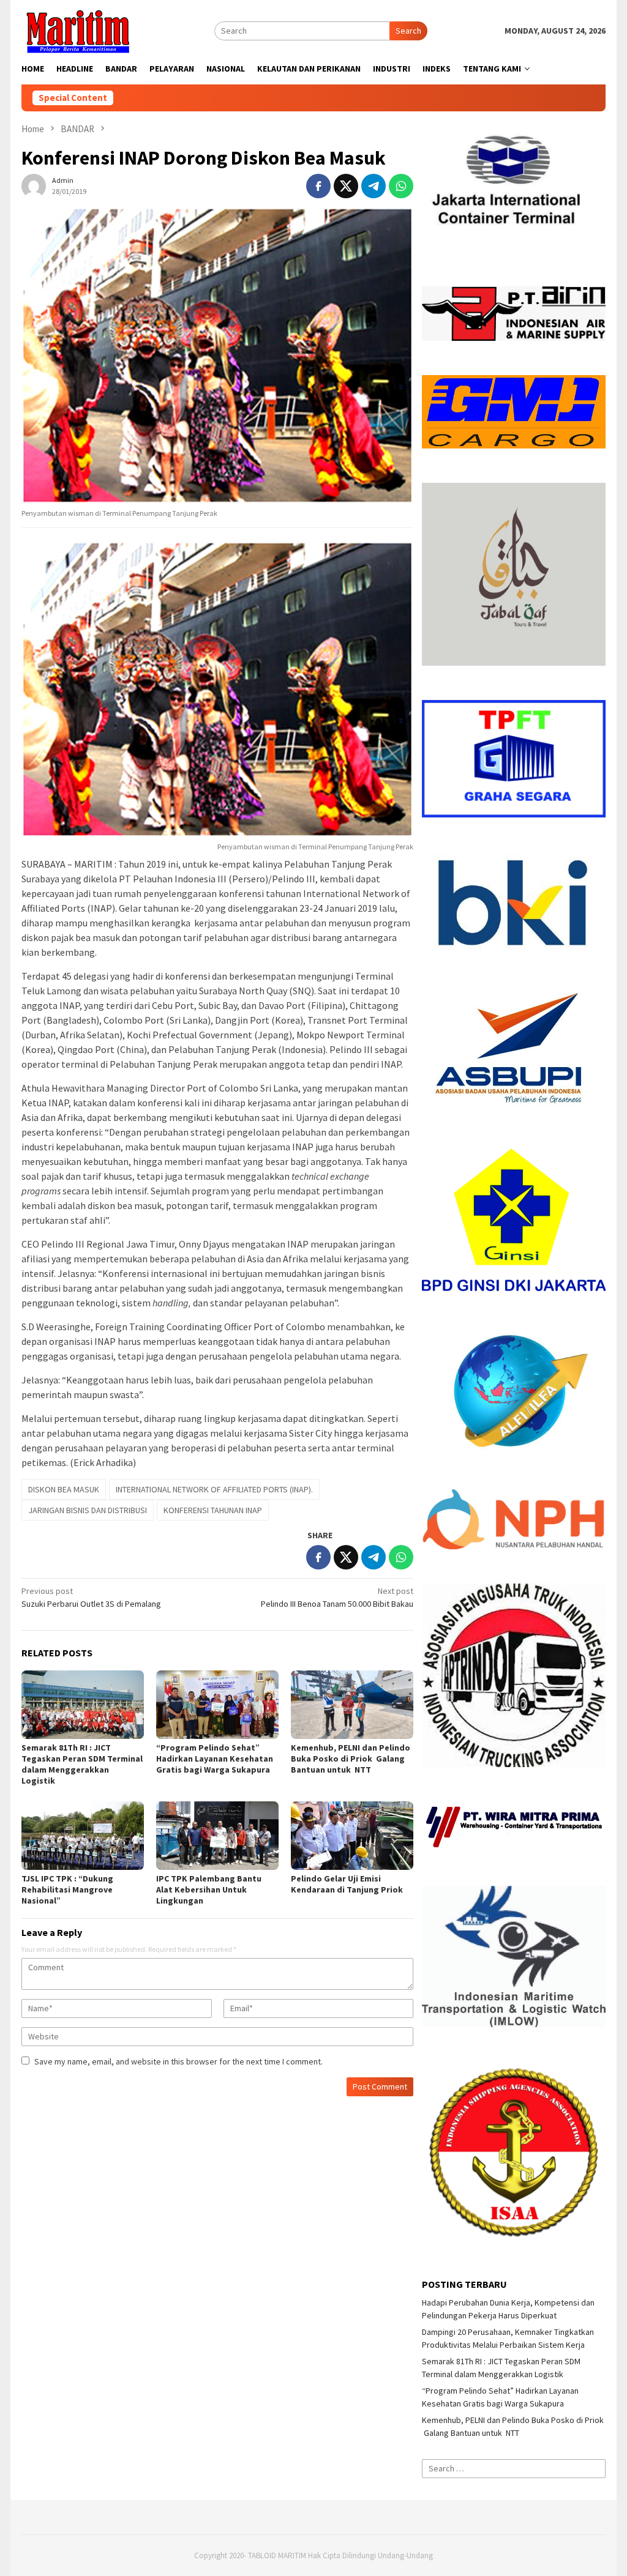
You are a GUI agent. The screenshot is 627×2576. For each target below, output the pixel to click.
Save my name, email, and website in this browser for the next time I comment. (178, 2061)
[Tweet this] (346, 186)
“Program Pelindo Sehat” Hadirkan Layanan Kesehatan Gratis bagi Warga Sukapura (215, 1759)
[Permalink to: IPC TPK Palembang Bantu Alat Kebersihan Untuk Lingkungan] (217, 1836)
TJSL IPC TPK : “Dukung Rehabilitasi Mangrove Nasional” (67, 1889)
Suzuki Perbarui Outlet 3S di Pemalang (91, 1597)
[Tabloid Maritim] (77, 30)
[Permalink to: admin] (34, 185)
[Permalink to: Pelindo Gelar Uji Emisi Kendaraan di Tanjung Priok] (352, 1836)
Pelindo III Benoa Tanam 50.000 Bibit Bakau (337, 1597)
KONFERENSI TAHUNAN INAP (213, 1510)
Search (408, 31)
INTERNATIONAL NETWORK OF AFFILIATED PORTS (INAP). (214, 1489)
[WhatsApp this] (401, 186)
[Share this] (318, 186)
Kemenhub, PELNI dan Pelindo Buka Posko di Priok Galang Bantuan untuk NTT (351, 1759)
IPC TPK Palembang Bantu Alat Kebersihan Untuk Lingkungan (209, 1889)
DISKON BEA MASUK (64, 1489)
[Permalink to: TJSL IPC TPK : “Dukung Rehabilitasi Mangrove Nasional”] (83, 1836)
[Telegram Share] (374, 186)
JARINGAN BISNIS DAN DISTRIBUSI (88, 1510)
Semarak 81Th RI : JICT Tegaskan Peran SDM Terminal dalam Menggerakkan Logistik (82, 1764)
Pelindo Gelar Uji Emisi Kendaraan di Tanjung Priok (347, 1884)
